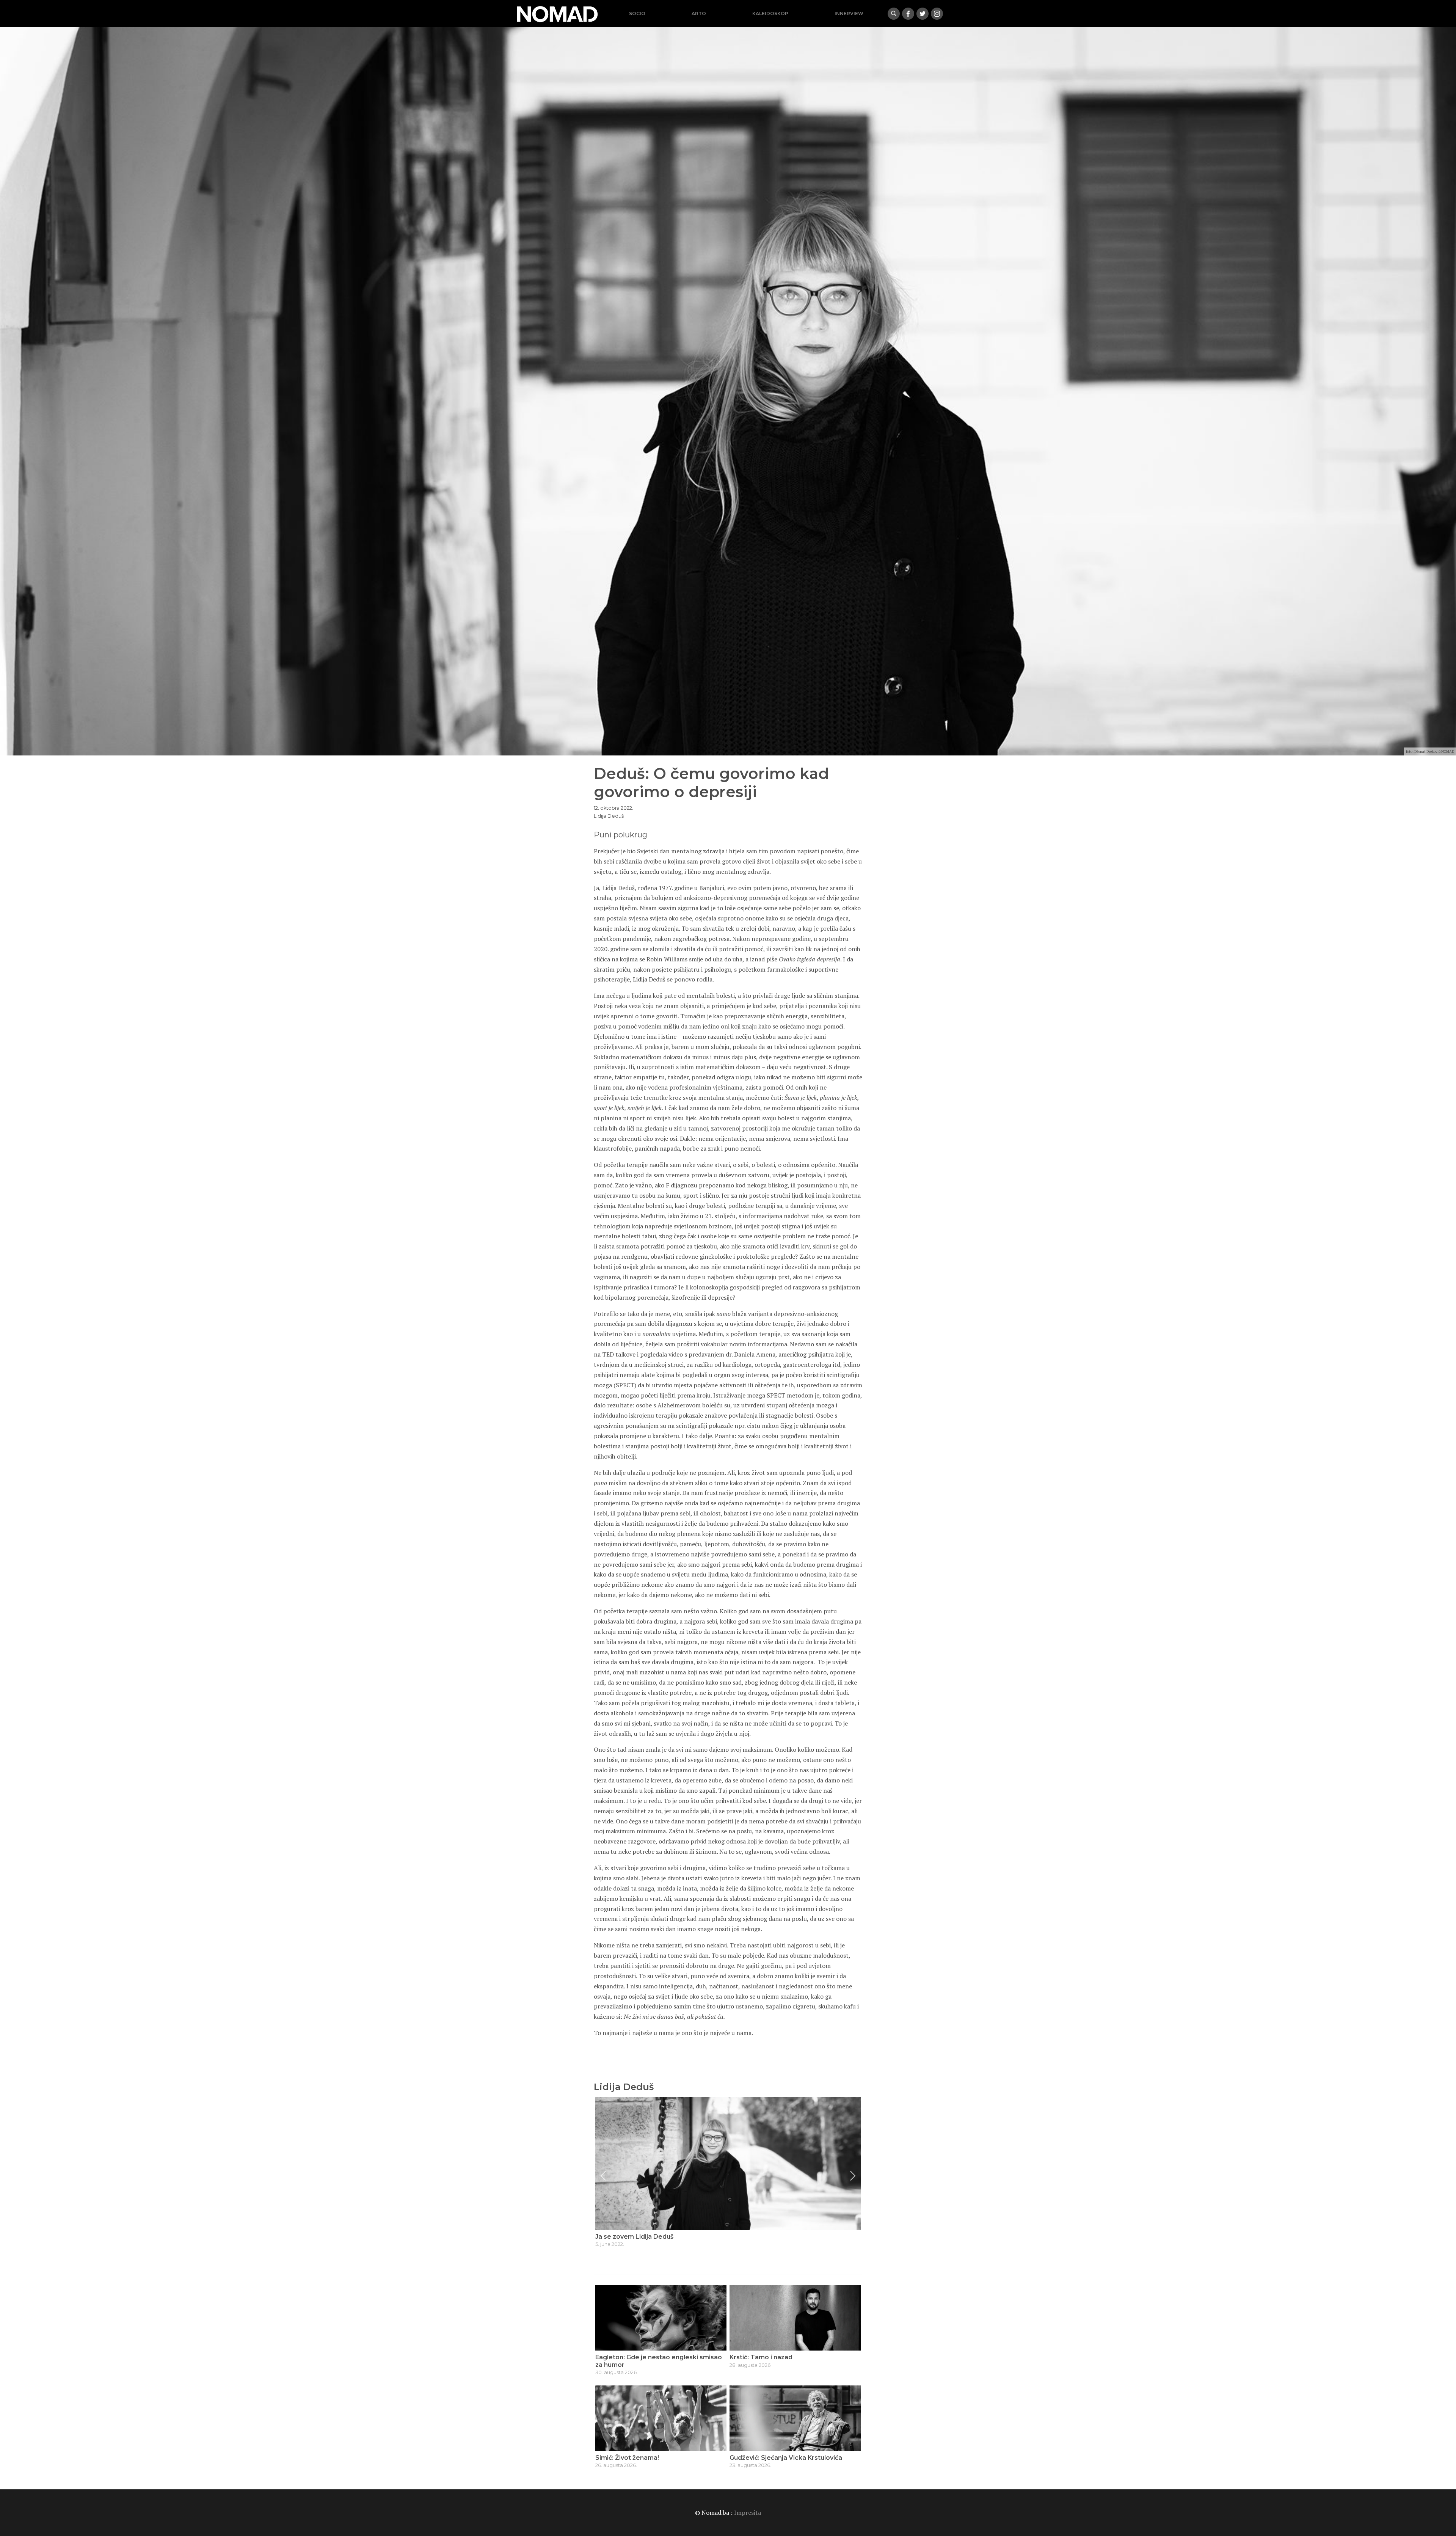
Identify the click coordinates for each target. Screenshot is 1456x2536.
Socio (637, 13)
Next (853, 2176)
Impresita (748, 2512)
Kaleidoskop (770, 13)
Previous (603, 2176)
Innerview (849, 13)
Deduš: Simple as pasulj (632, 2237)
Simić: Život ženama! (627, 2458)
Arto (699, 13)
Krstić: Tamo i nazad (761, 2357)
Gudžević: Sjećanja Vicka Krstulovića (786, 2458)
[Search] (894, 14)
